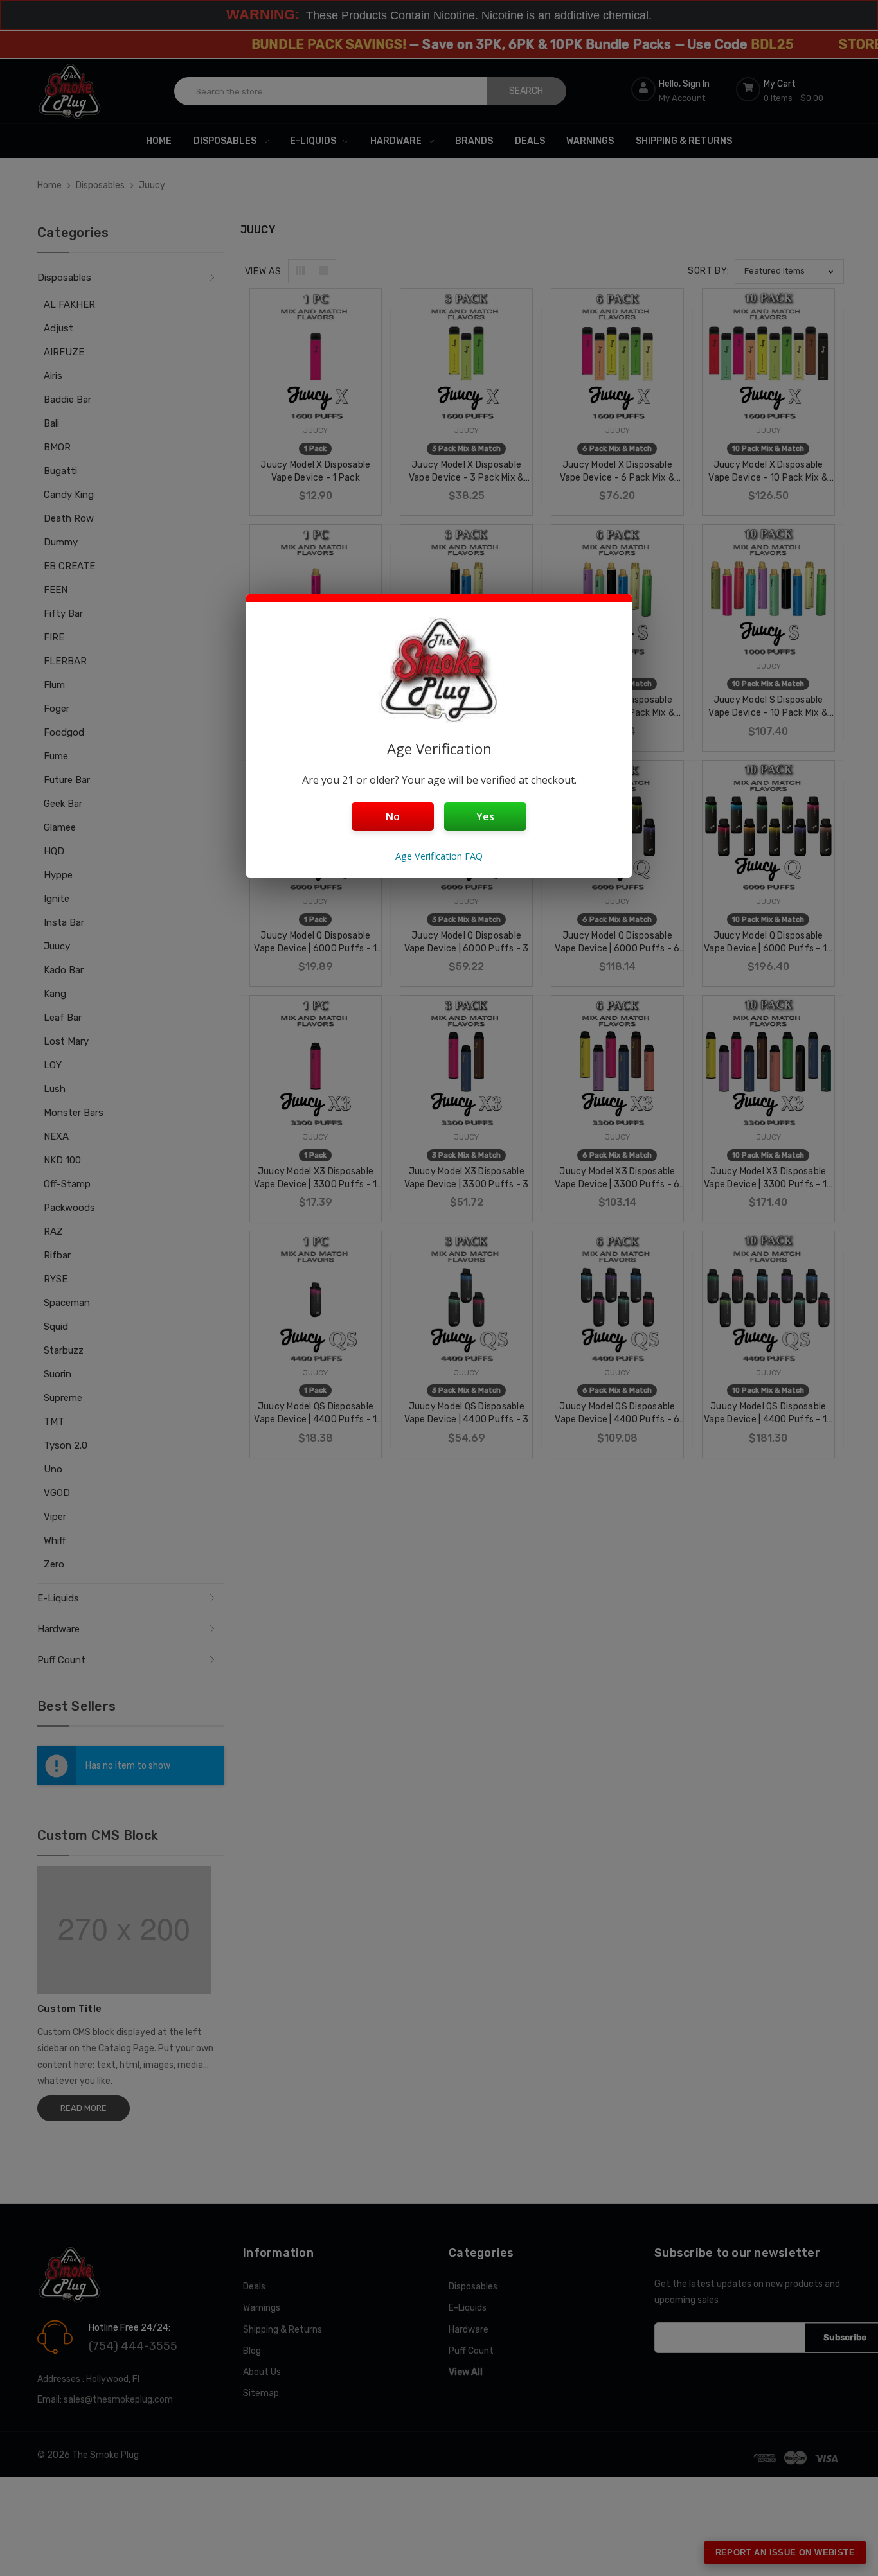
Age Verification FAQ (439, 856)
